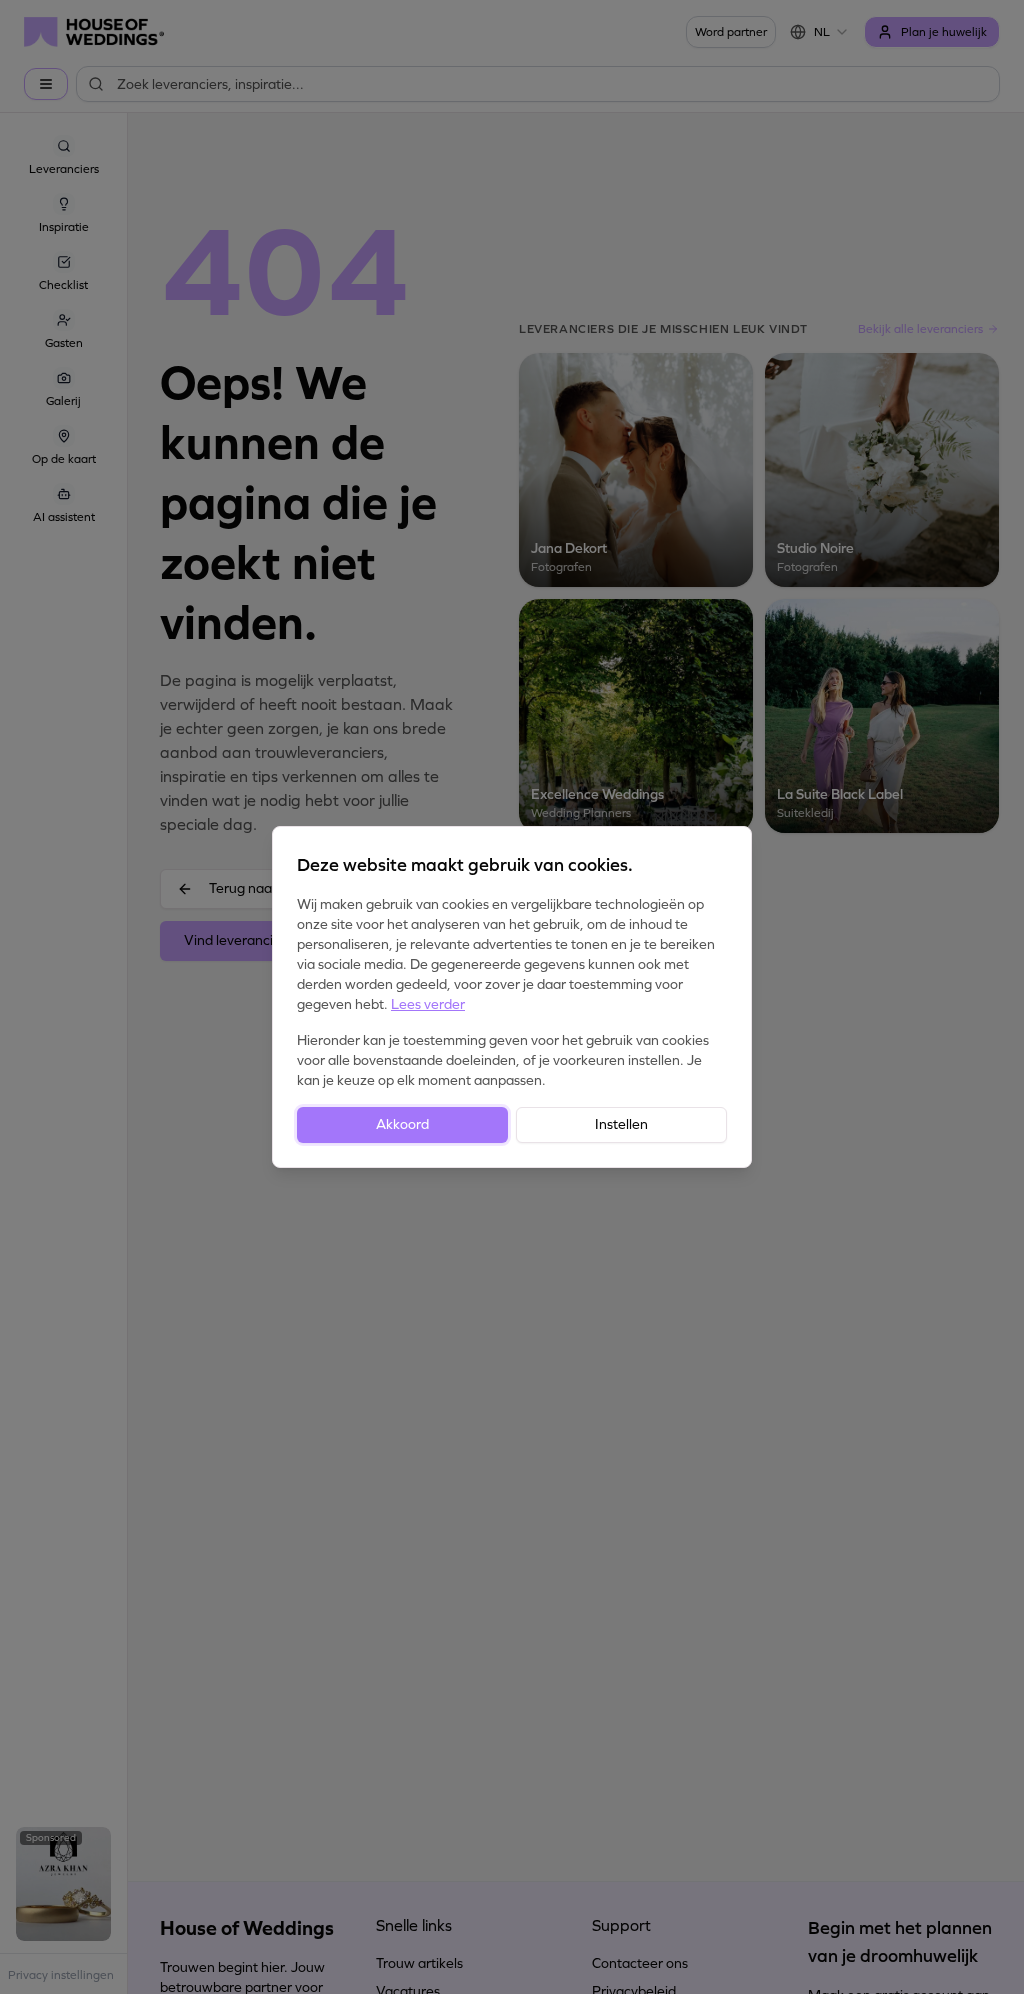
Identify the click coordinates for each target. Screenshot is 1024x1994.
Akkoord (402, 1124)
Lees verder (428, 1004)
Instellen (621, 1124)
